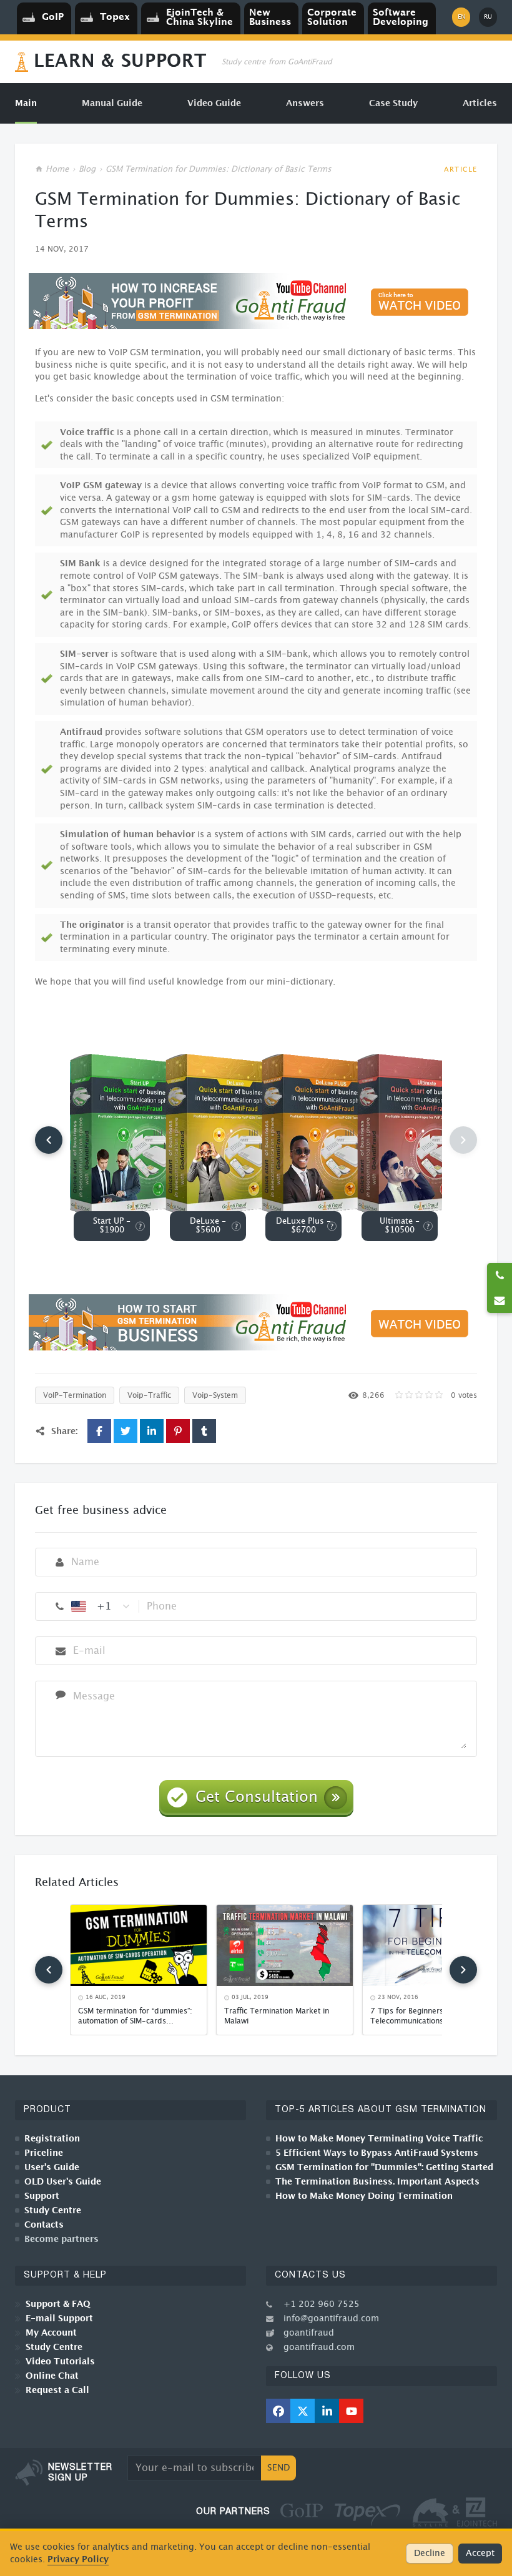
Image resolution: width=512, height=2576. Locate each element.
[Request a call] (500, 1276)
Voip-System (215, 1395)
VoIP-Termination (75, 1395)
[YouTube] (351, 2411)
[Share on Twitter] (126, 1431)
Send (278, 2468)
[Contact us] (500, 1300)
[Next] (463, 1970)
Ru (488, 17)
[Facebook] (278, 2411)
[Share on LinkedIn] (152, 1431)
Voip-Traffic (149, 1395)
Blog (87, 170)
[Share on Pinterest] (178, 1431)
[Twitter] (303, 2411)
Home (57, 170)
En (461, 17)
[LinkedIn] (327, 2411)
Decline (430, 2554)
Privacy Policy (78, 2559)
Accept (480, 2554)
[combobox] (101, 1606)
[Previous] (49, 1140)
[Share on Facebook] (99, 1431)
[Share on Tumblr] (204, 1431)
